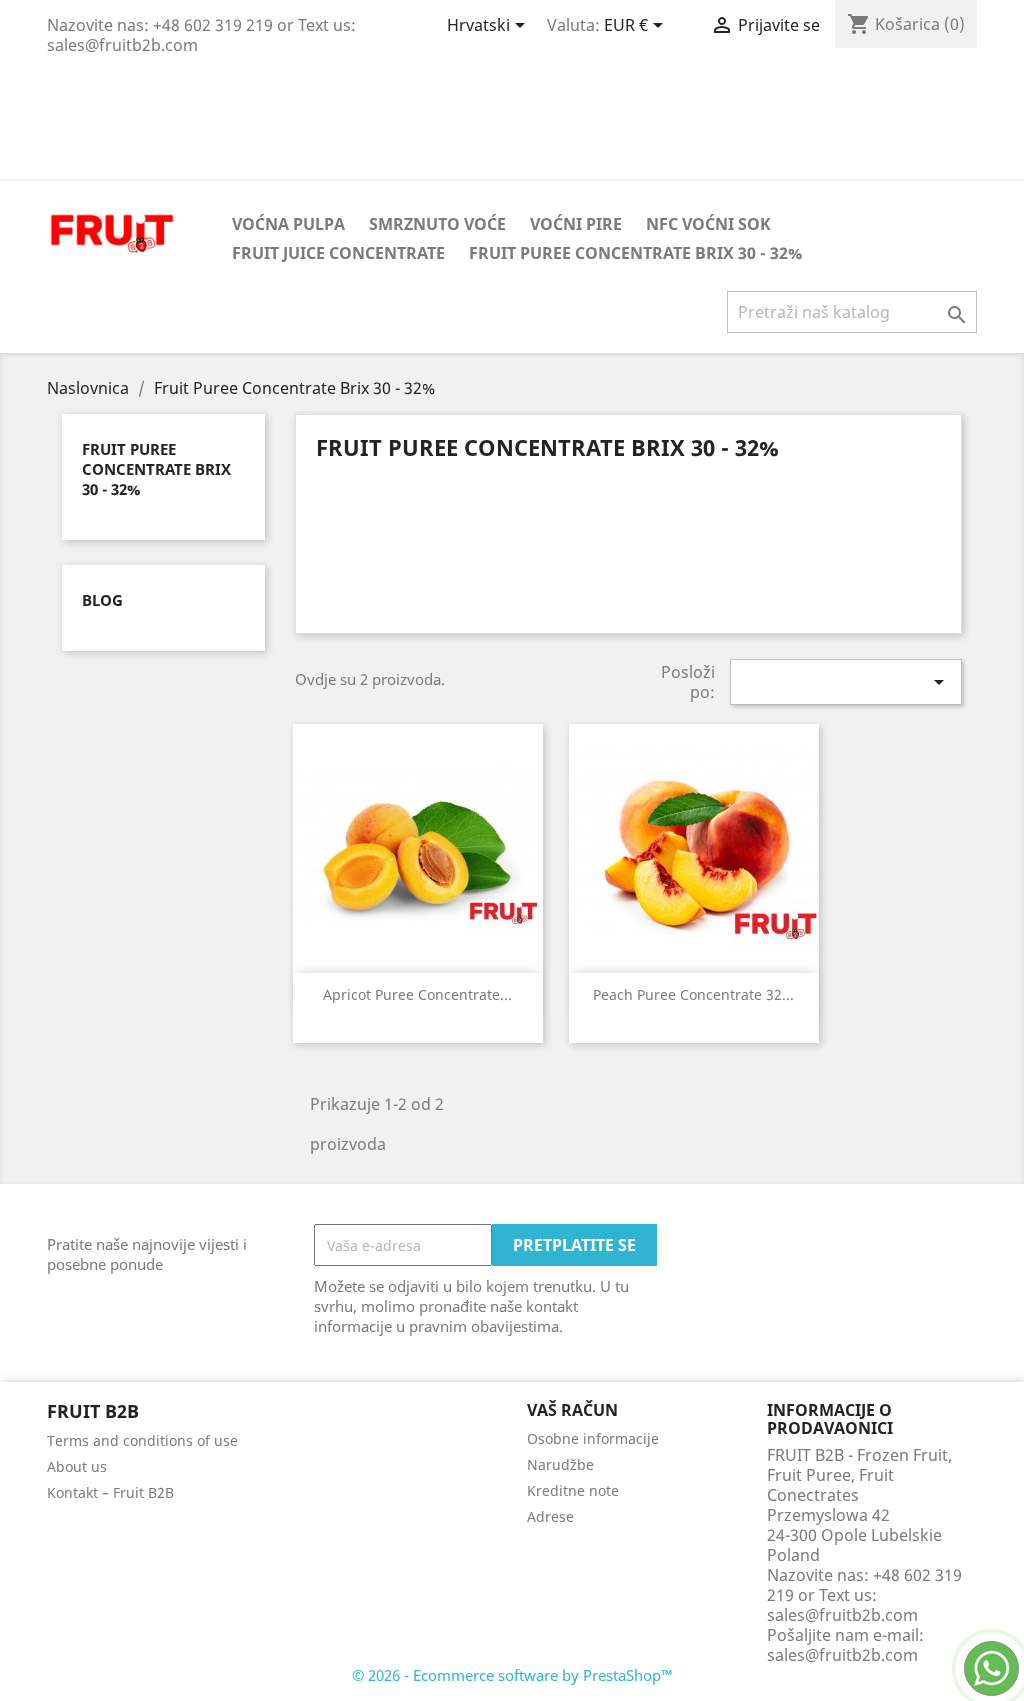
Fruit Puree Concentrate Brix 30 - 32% (635, 253)
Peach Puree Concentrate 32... (693, 994)
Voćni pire (576, 224)
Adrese (550, 1516)
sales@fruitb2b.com (842, 1655)
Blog (102, 600)
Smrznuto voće (437, 224)
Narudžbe (560, 1464)
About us (77, 1466)
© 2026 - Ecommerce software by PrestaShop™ (512, 1675)
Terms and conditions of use (142, 1440)
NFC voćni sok (708, 224)
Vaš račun (572, 1410)
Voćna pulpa (288, 224)
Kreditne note (573, 1490)
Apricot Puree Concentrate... (417, 994)
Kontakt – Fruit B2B (110, 1492)
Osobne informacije (593, 1438)
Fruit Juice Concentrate (338, 253)
